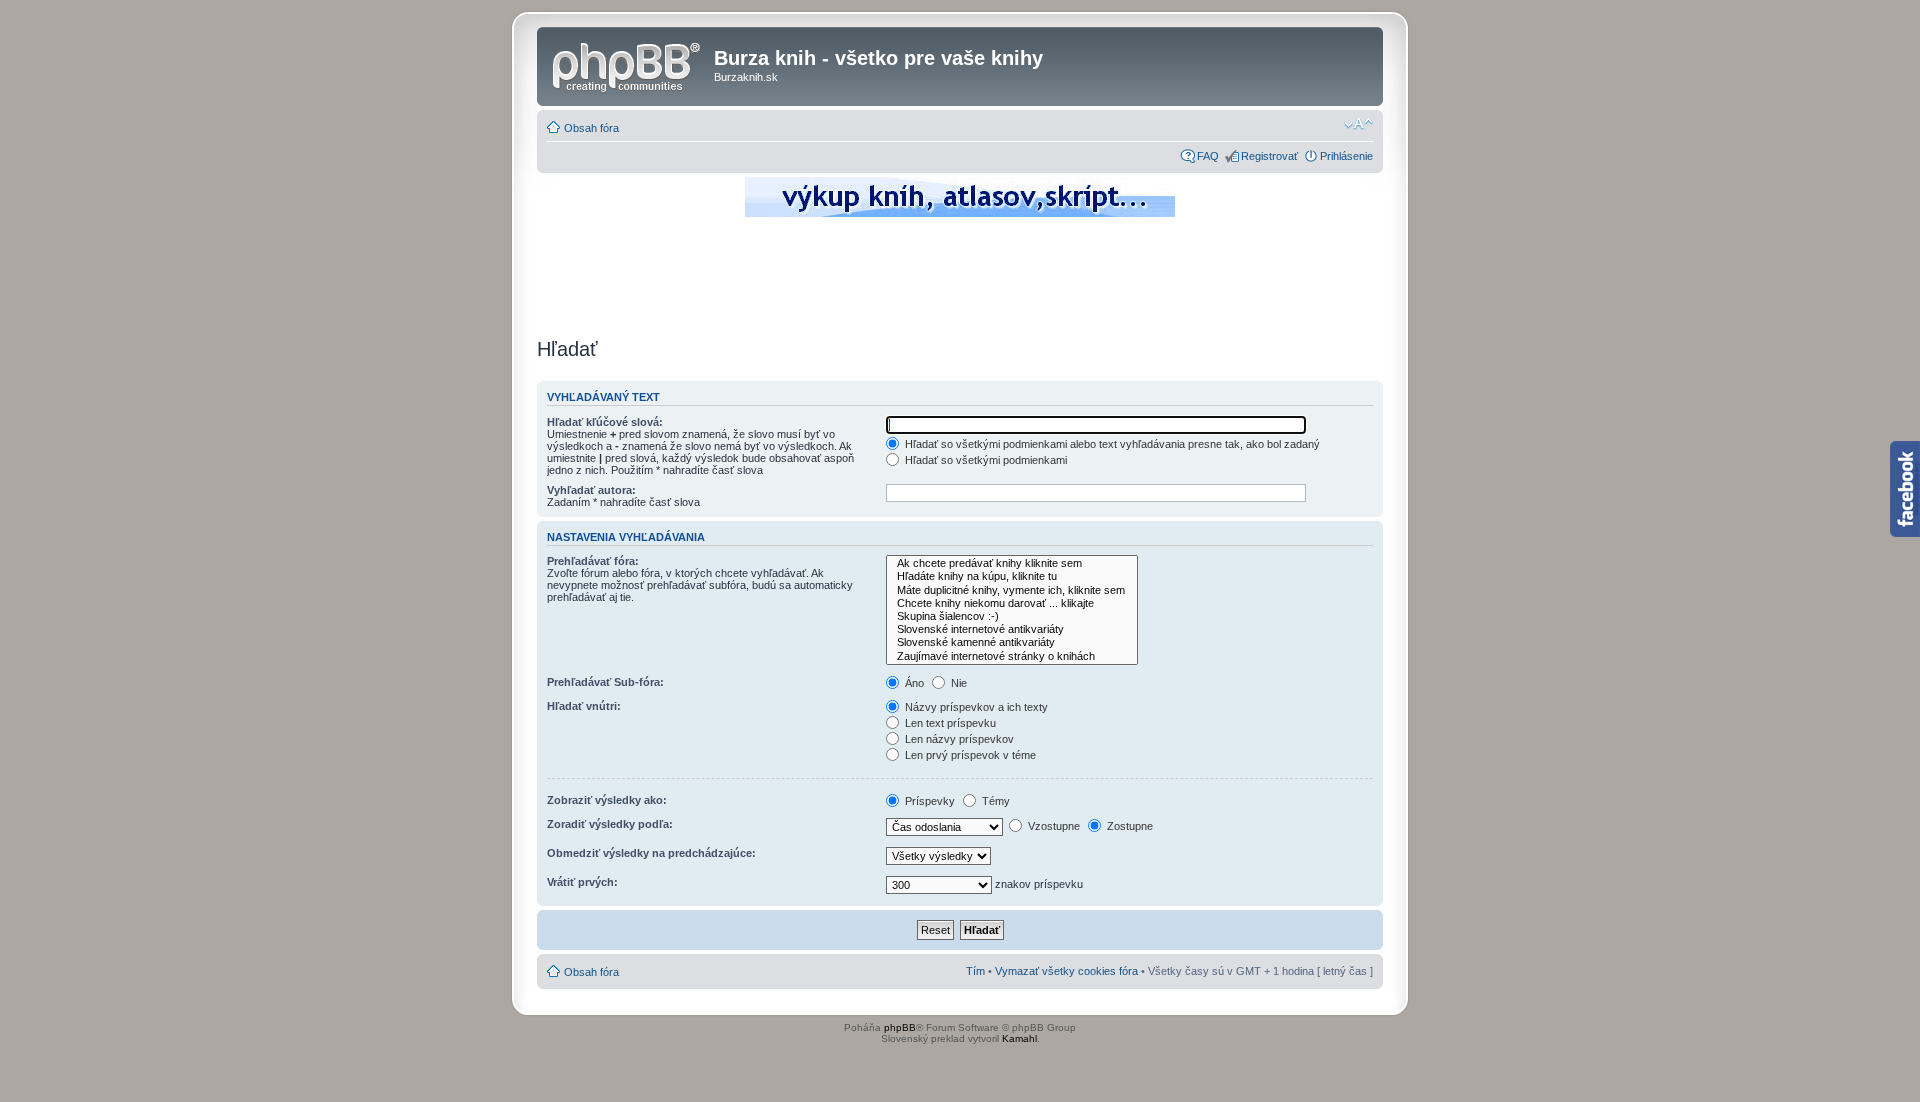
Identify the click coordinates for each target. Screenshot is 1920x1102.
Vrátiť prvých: (582, 882)
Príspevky (928, 801)
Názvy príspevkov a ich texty (975, 707)
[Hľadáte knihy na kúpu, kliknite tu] (1012, 576)
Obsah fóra (591, 128)
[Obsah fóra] (628, 64)
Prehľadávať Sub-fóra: (605, 682)
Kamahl (1019, 1038)
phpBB (900, 1027)
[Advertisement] (960, 275)
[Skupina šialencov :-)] (1012, 616)
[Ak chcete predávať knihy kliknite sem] (1012, 563)
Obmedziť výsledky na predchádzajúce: (651, 853)
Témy (994, 801)
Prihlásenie (1346, 156)
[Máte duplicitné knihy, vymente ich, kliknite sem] (1012, 590)
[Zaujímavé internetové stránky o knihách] (1012, 656)
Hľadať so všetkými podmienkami (984, 460)
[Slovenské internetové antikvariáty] (1012, 629)
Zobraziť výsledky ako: (607, 800)
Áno (913, 683)
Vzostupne (1052, 826)
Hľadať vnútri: (584, 706)
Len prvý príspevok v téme (969, 755)
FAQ (1208, 156)
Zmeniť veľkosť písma (1358, 124)
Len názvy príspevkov (958, 739)
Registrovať (1269, 156)
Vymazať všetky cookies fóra (1066, 971)
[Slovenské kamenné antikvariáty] (1012, 642)
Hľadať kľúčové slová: (605, 422)
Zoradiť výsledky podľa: (610, 824)
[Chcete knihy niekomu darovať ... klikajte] (1012, 603)
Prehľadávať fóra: (593, 561)
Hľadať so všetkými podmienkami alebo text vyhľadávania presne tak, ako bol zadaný (1111, 444)
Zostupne (1128, 826)
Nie (957, 683)
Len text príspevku (949, 723)
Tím (975, 971)
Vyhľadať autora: (591, 490)
